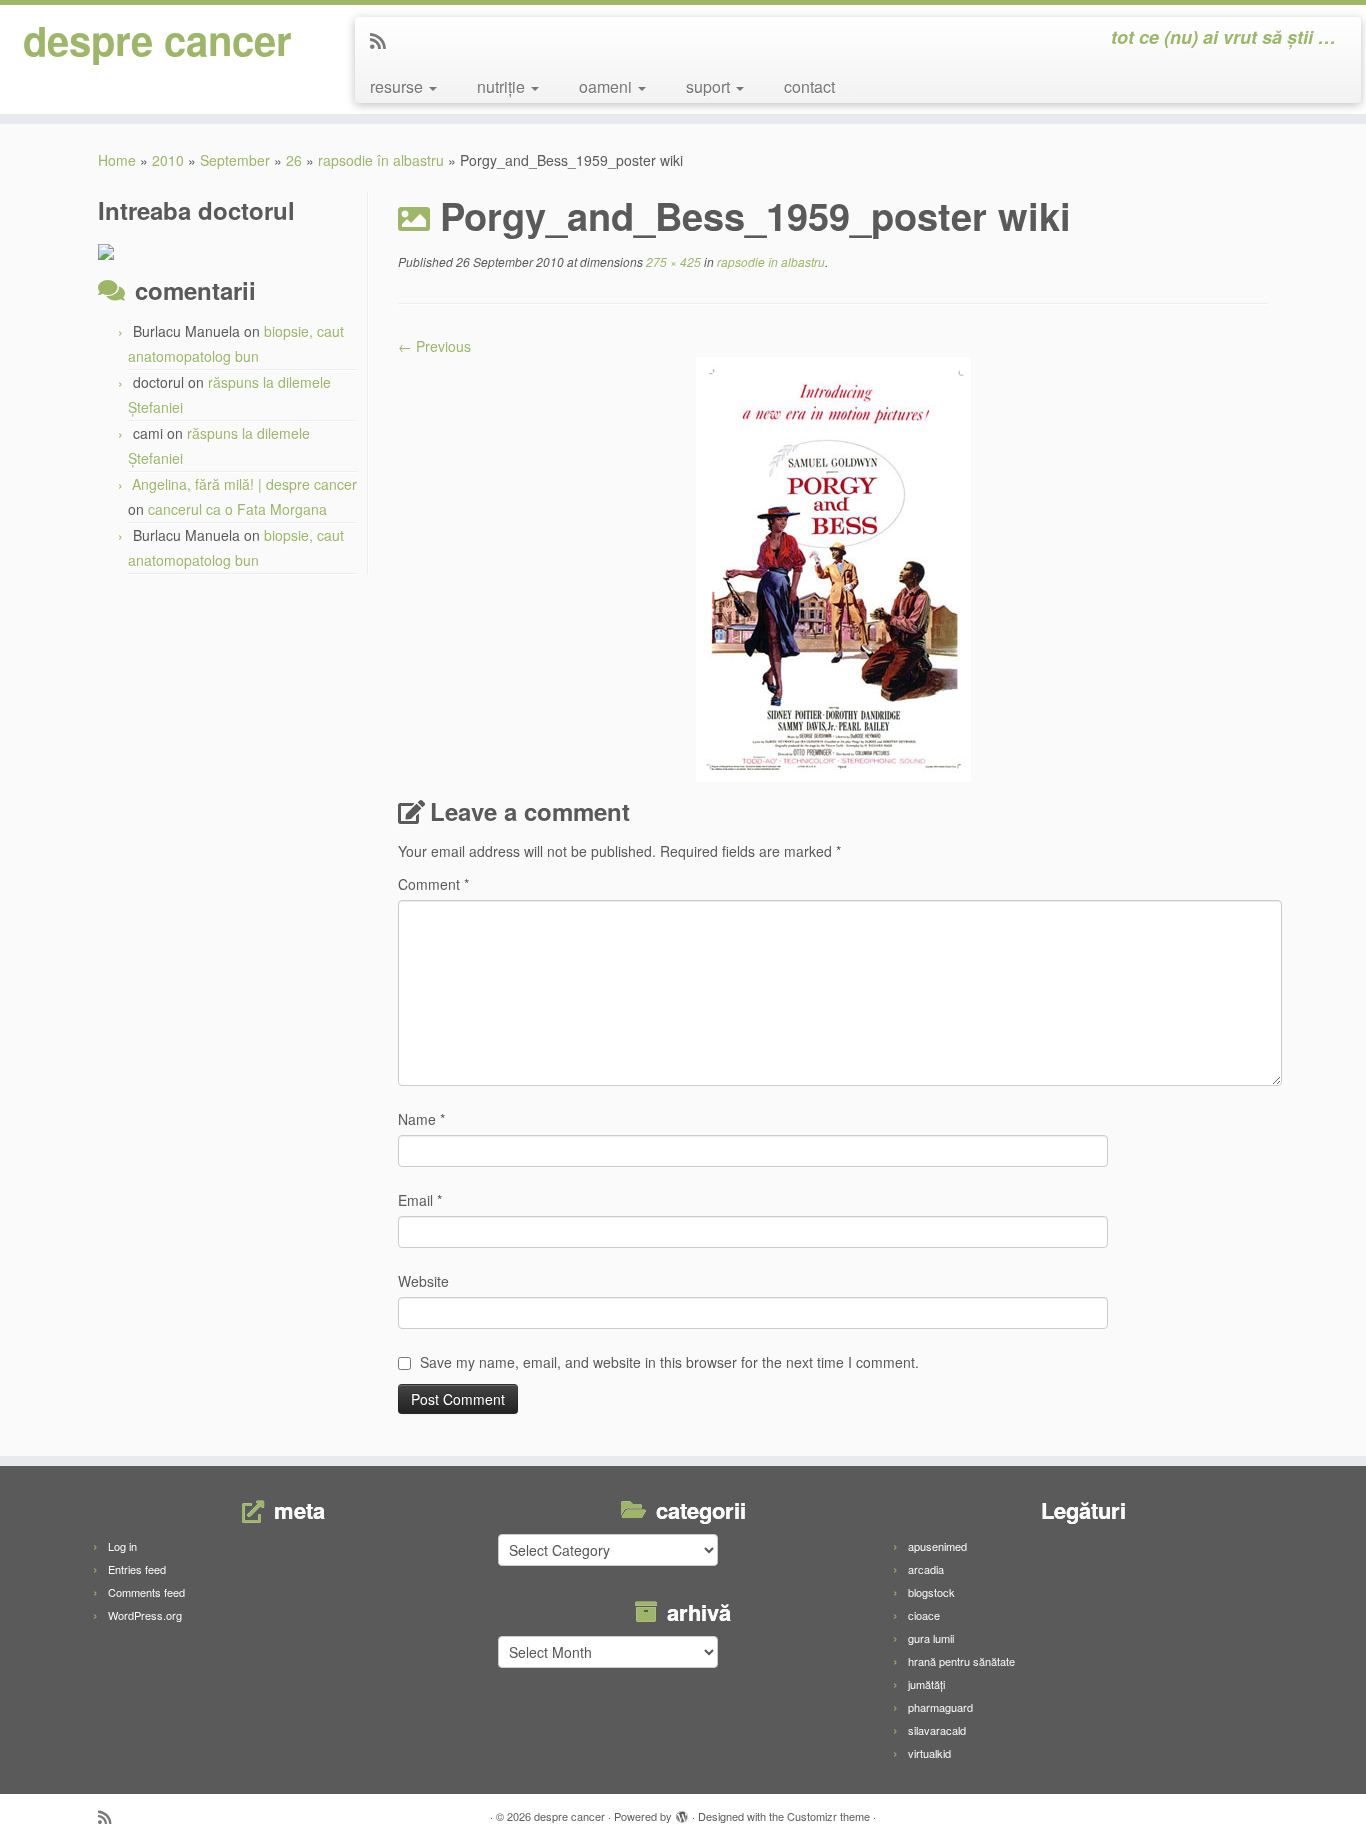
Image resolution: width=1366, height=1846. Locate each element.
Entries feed (137, 1569)
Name (421, 1119)
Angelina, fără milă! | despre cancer (244, 484)
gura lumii (931, 1638)
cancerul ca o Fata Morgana (237, 509)
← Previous (434, 346)
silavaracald (937, 1730)
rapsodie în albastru (381, 160)
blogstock (931, 1592)
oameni (607, 86)
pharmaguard (940, 1707)
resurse (398, 86)
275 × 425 (672, 261)
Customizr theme (828, 1816)
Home (117, 160)
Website (423, 1281)
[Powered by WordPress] (682, 1812)
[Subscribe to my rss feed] (384, 40)
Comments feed (146, 1592)
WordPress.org (145, 1615)
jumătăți (926, 1684)
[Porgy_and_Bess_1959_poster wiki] (833, 567)
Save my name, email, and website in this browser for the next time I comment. (669, 1362)
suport (710, 86)
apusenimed (937, 1546)
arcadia (926, 1569)
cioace (924, 1615)
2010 (168, 160)
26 (294, 160)
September (235, 160)
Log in (122, 1546)
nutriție (503, 86)
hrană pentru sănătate (961, 1661)
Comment (433, 884)
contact (809, 86)
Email (420, 1200)
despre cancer (157, 40)
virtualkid (929, 1753)
